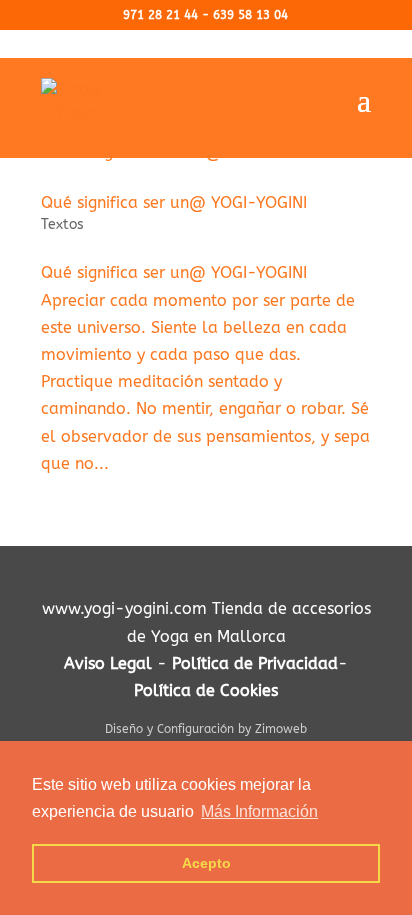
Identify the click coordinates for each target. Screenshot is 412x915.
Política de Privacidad (255, 663)
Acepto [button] (206, 863)
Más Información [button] (259, 811)
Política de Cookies (206, 690)
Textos (62, 224)
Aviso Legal (108, 663)
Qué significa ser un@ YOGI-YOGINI (174, 202)
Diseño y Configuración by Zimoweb (206, 729)
